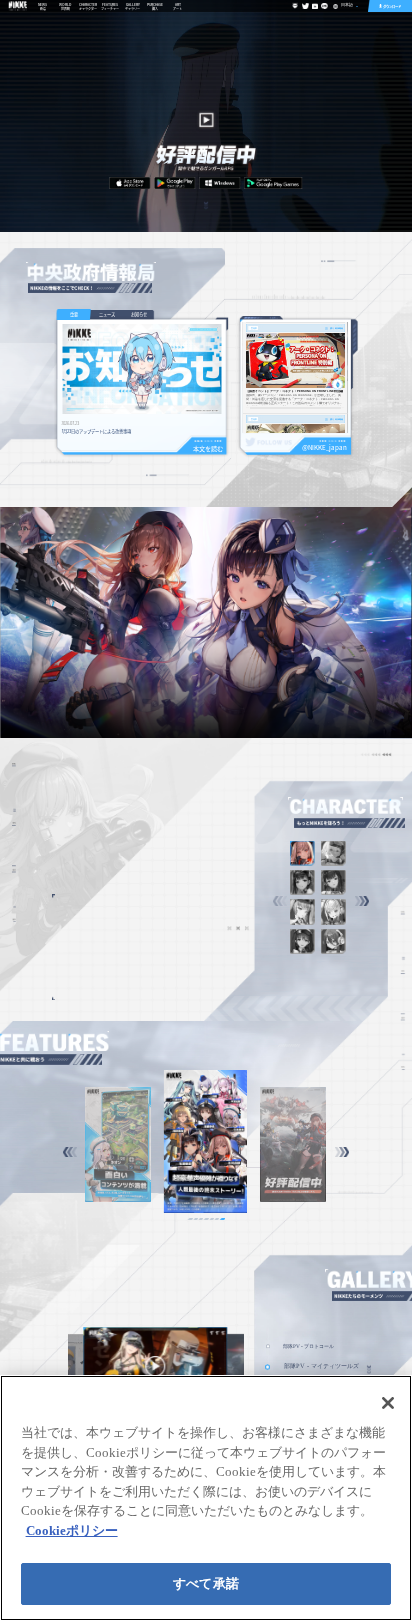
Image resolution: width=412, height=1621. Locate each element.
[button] (362, 901)
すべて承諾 (206, 1583)
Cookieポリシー (72, 1530)
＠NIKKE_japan (324, 447)
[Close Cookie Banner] (388, 1403)
